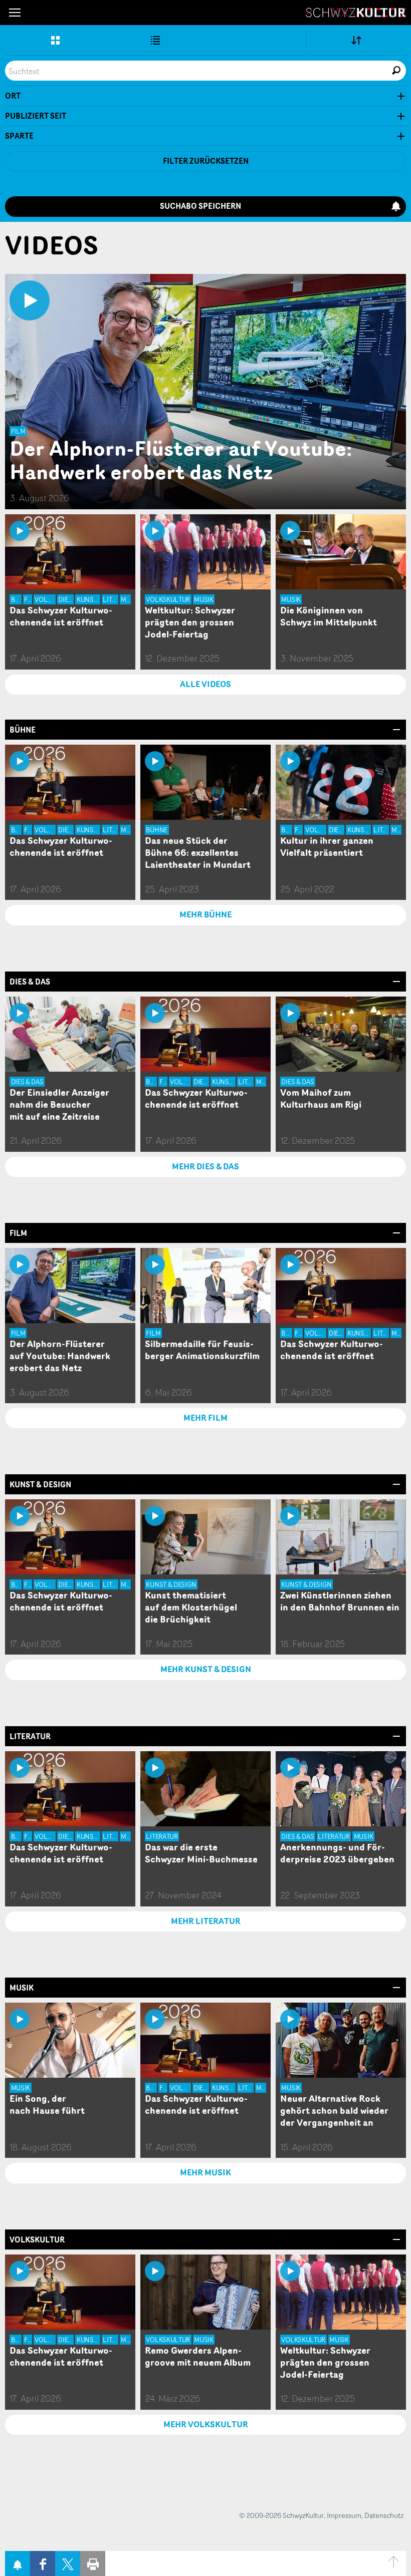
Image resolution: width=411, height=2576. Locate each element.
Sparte (19, 136)
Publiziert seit (36, 116)
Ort (13, 96)
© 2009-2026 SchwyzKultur (281, 2515)
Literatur (30, 1736)
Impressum (344, 2515)
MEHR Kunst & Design (206, 1669)
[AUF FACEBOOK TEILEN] (43, 2563)
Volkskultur (37, 2240)
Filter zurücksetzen (206, 161)
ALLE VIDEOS (205, 684)
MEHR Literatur (206, 1921)
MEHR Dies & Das (205, 1166)
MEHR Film (205, 1418)
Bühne (23, 730)
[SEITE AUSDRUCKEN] (93, 2563)
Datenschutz (384, 2515)
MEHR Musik (205, 2172)
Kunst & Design (40, 1485)
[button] (15, 13)
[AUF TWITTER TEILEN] (68, 2563)
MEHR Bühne (205, 914)
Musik (22, 1988)
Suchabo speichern (200, 206)
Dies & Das (30, 982)
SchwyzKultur (356, 13)
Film (18, 1233)
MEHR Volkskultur (206, 2424)
